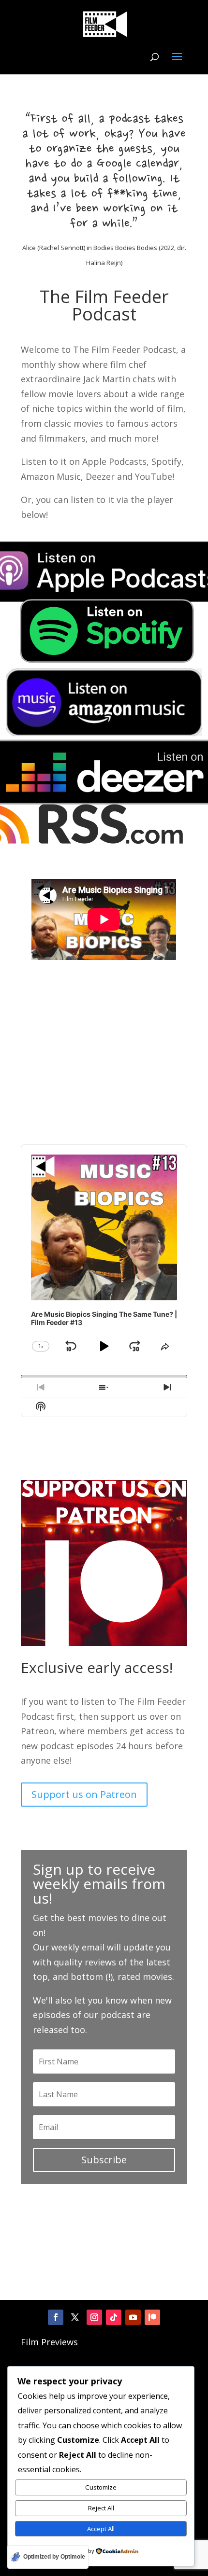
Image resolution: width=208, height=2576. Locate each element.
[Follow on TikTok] (114, 2317)
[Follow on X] (75, 2317)
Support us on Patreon (84, 1794)
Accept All (101, 2529)
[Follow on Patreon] (152, 2317)
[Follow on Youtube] (133, 2317)
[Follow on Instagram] (94, 2317)
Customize (101, 2487)
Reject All (101, 2508)
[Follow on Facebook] (56, 2317)
